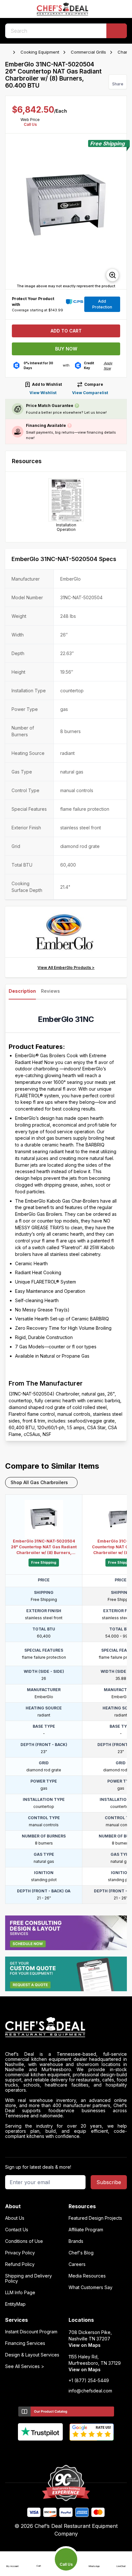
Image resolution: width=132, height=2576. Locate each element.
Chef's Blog (81, 2253)
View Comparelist (90, 393)
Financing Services (25, 2343)
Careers (77, 2264)
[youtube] (54, 2451)
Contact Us (17, 2230)
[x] (66, 2451)
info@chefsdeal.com (90, 2391)
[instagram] (91, 2451)
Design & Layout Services (32, 2355)
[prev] (13, 212)
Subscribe (109, 2182)
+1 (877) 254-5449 (89, 2381)
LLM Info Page (20, 2293)
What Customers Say (91, 2287)
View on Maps (85, 2345)
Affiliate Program (86, 2230)
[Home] (8, 52)
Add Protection (102, 304)
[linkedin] (79, 2451)
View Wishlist (43, 393)
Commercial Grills (88, 52)
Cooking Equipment (40, 52)
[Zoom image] (112, 275)
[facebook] (41, 2451)
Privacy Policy (20, 2253)
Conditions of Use (24, 2241)
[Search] (117, 31)
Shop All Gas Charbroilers (39, 1482)
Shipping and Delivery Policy (29, 2278)
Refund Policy (20, 2264)
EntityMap (15, 2304)
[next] (119, 212)
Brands (76, 2241)
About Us (15, 2218)
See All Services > (25, 2366)
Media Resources (87, 2276)
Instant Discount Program (31, 2332)
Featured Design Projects (95, 2218)
